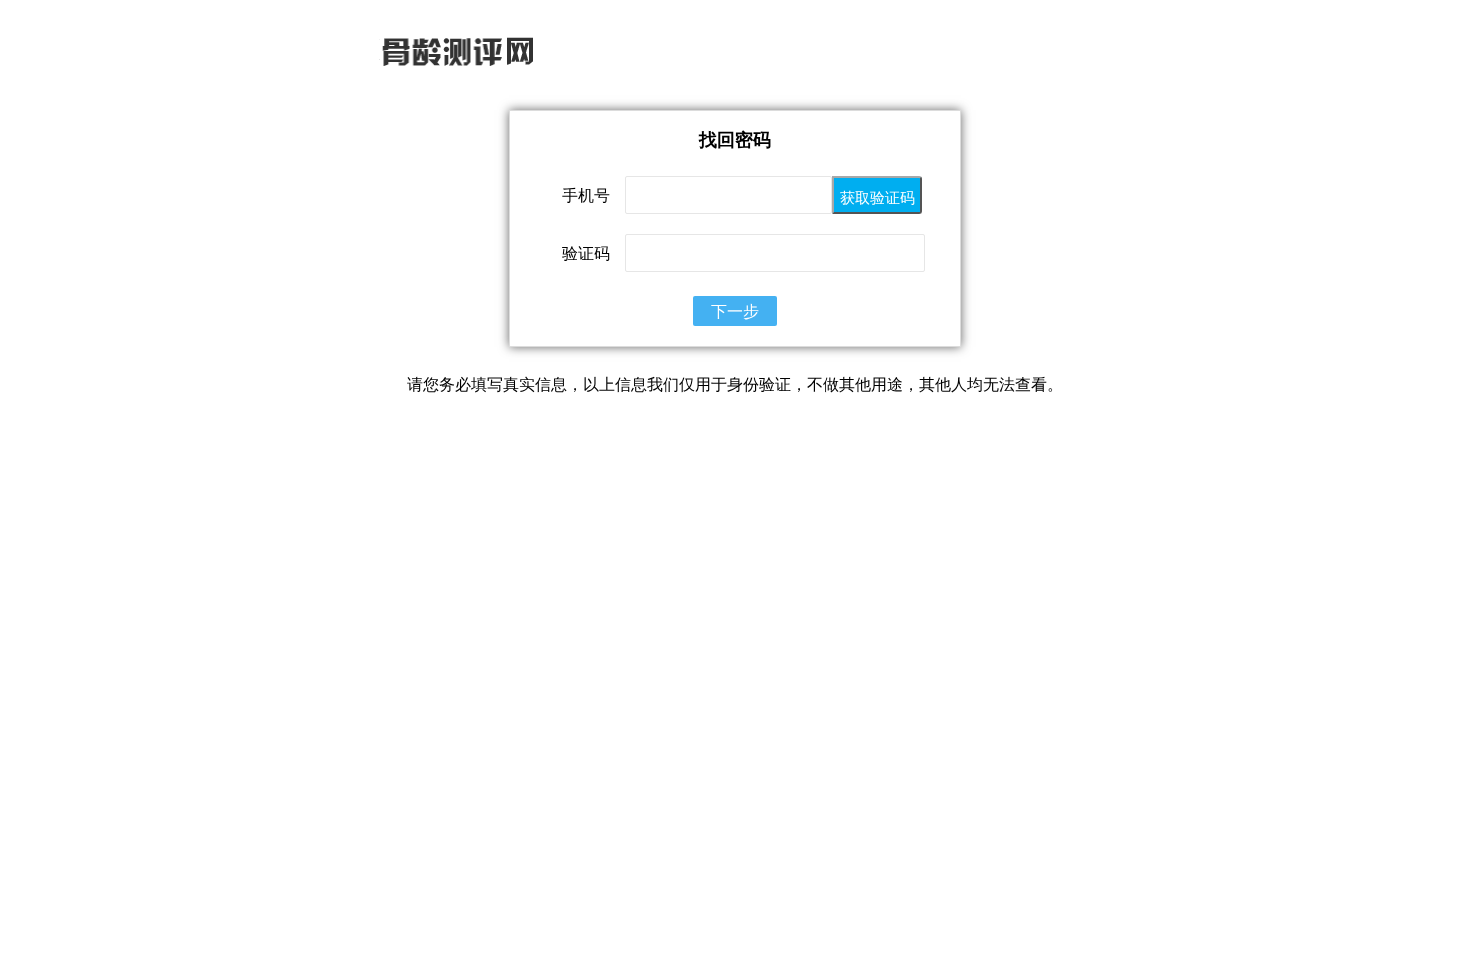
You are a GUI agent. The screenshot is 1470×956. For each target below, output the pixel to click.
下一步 (735, 310)
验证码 (586, 252)
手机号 (586, 194)
